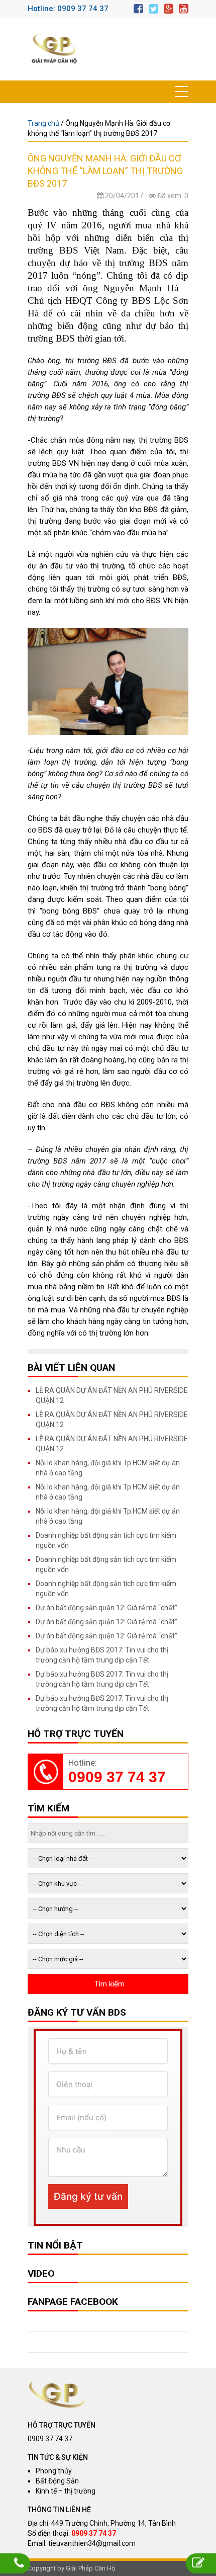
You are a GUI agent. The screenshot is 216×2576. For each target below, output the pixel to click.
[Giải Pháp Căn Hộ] (54, 49)
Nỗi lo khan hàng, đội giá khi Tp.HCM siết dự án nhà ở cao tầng (108, 1468)
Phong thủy (54, 2471)
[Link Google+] (169, 9)
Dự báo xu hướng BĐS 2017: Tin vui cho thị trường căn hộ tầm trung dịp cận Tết (102, 1655)
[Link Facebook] (138, 9)
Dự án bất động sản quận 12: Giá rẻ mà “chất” (106, 1608)
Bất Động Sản (57, 2481)
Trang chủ (43, 123)
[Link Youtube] (184, 9)
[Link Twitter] (153, 9)
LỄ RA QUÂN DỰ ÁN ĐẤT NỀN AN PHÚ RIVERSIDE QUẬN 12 (112, 1395)
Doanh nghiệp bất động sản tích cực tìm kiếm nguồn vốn (106, 1540)
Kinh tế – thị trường (66, 2491)
